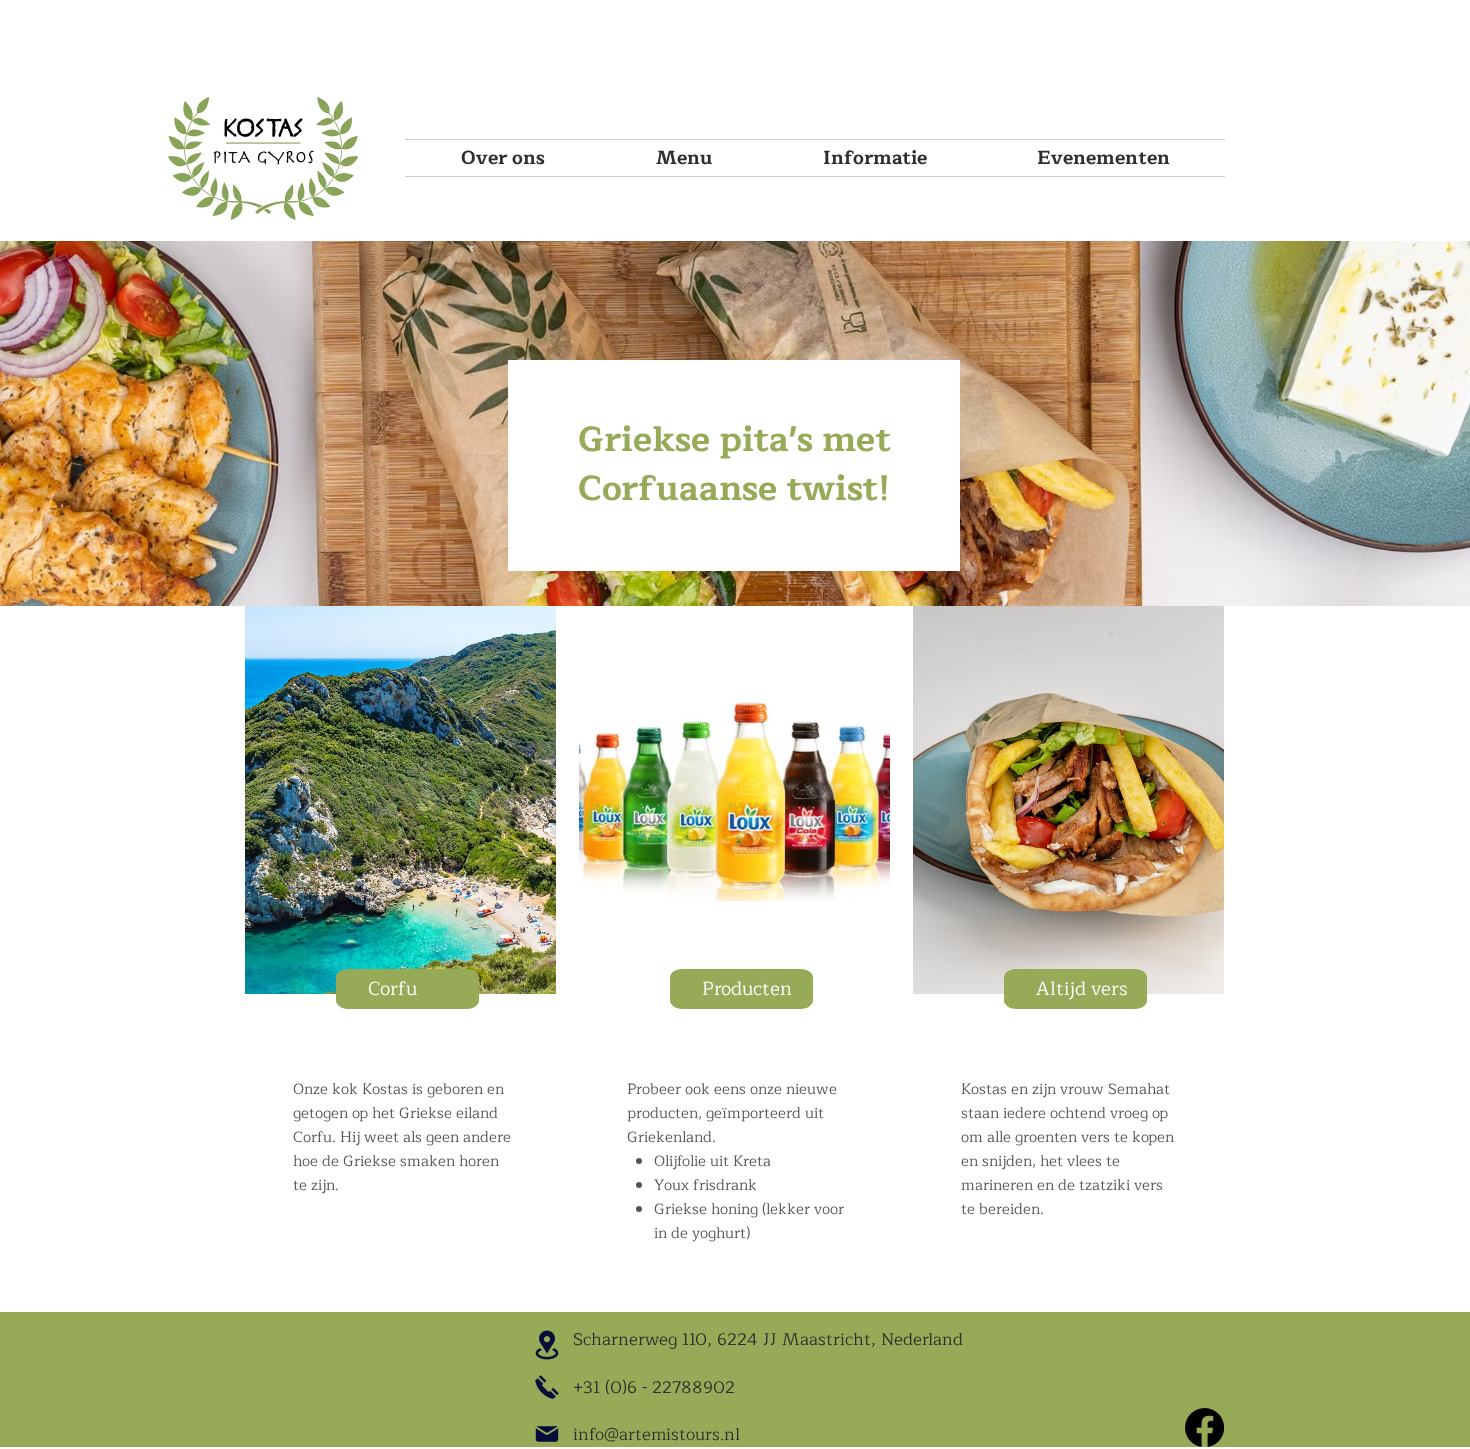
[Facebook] (1204, 1427)
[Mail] (547, 1434)
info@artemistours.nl (656, 1434)
